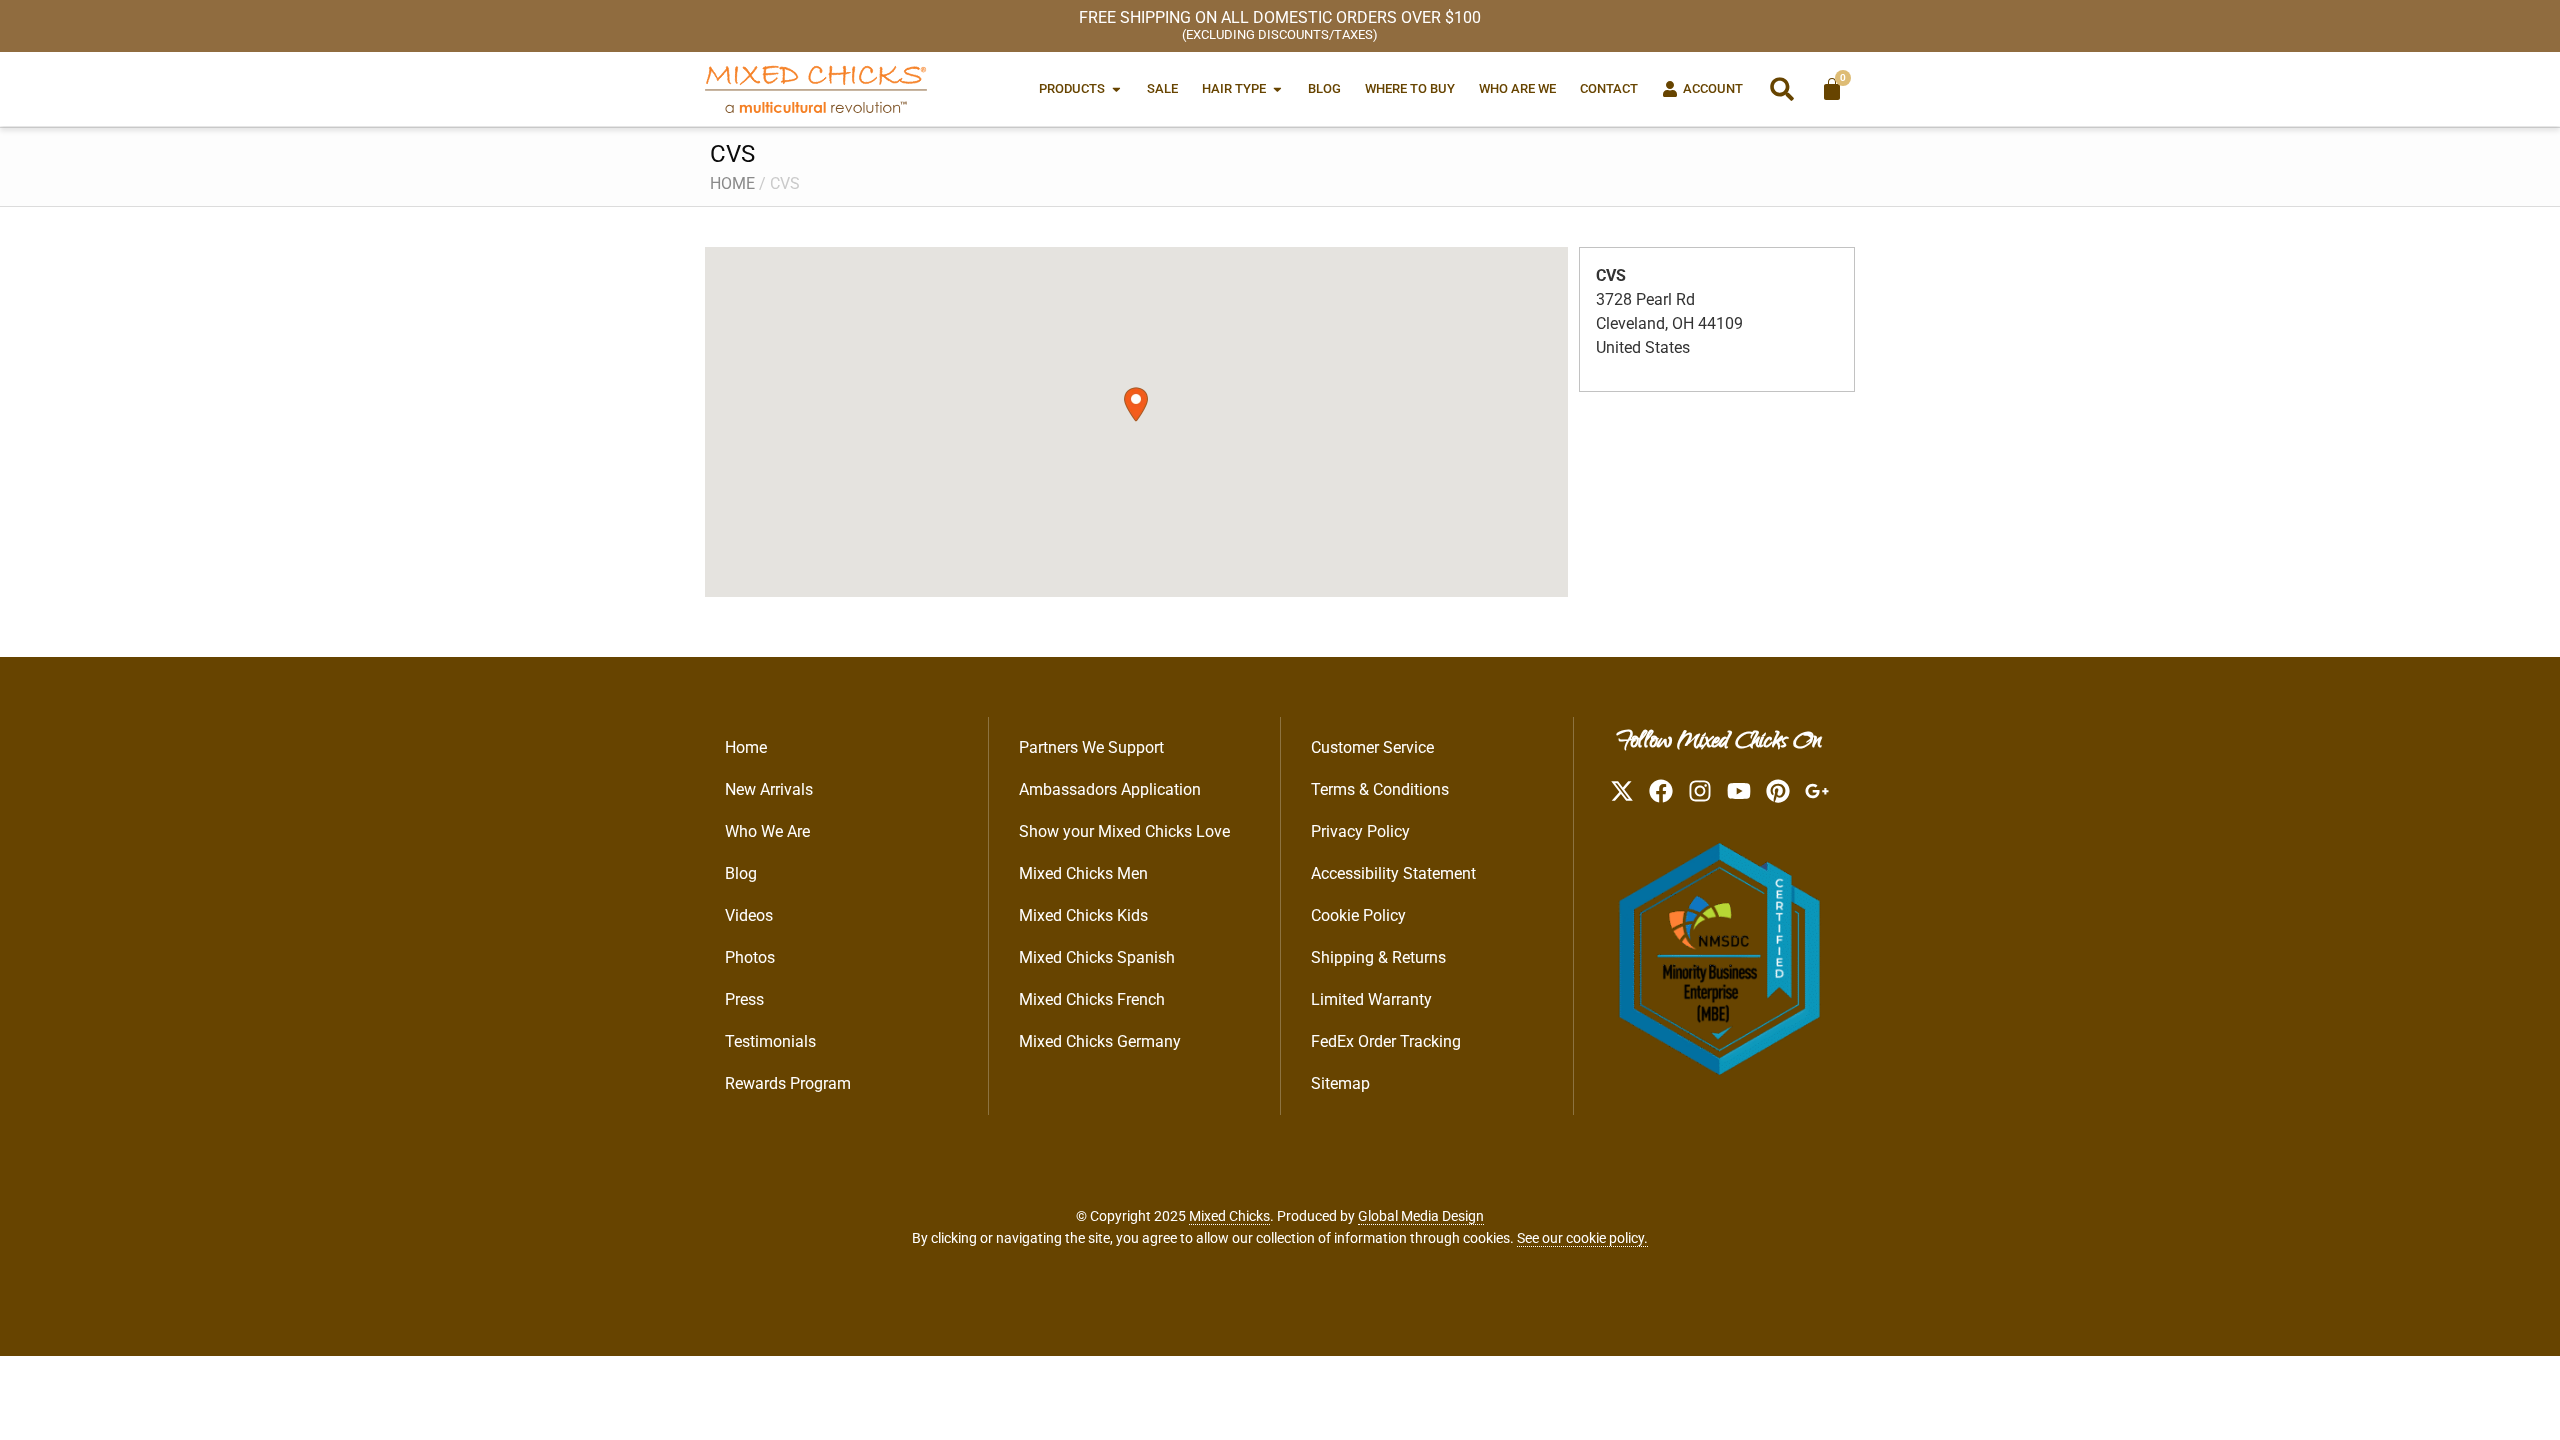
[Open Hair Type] (1277, 88)
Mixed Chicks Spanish (1097, 957)
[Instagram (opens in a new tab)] (1700, 791)
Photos (750, 957)
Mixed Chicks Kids (1083, 915)
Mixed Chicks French (1092, 999)
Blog (741, 873)
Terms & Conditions (1380, 789)
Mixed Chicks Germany (1100, 1041)
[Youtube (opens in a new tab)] (1739, 791)
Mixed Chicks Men (1083, 873)
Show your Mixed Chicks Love (1124, 831)
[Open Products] (1116, 88)
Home (732, 183)
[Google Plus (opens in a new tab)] (1817, 791)
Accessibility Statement (1393, 873)
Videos (749, 915)
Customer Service (1372, 747)
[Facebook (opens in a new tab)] (1661, 791)
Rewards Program (788, 1083)
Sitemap (1340, 1083)
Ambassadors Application (1110, 789)
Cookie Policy (1358, 915)
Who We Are (767, 831)
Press (744, 999)
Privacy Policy (1360, 831)
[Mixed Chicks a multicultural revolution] (816, 89)
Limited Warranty (1371, 999)
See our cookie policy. (1582, 1238)
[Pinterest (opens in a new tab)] (1778, 791)
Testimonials (770, 1041)
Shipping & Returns (1378, 957)
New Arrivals (769, 789)
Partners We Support (1091, 747)
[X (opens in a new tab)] (1622, 791)
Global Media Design (1421, 1216)
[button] (1782, 89)
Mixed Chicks (1229, 1216)
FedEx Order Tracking (1386, 1041)
